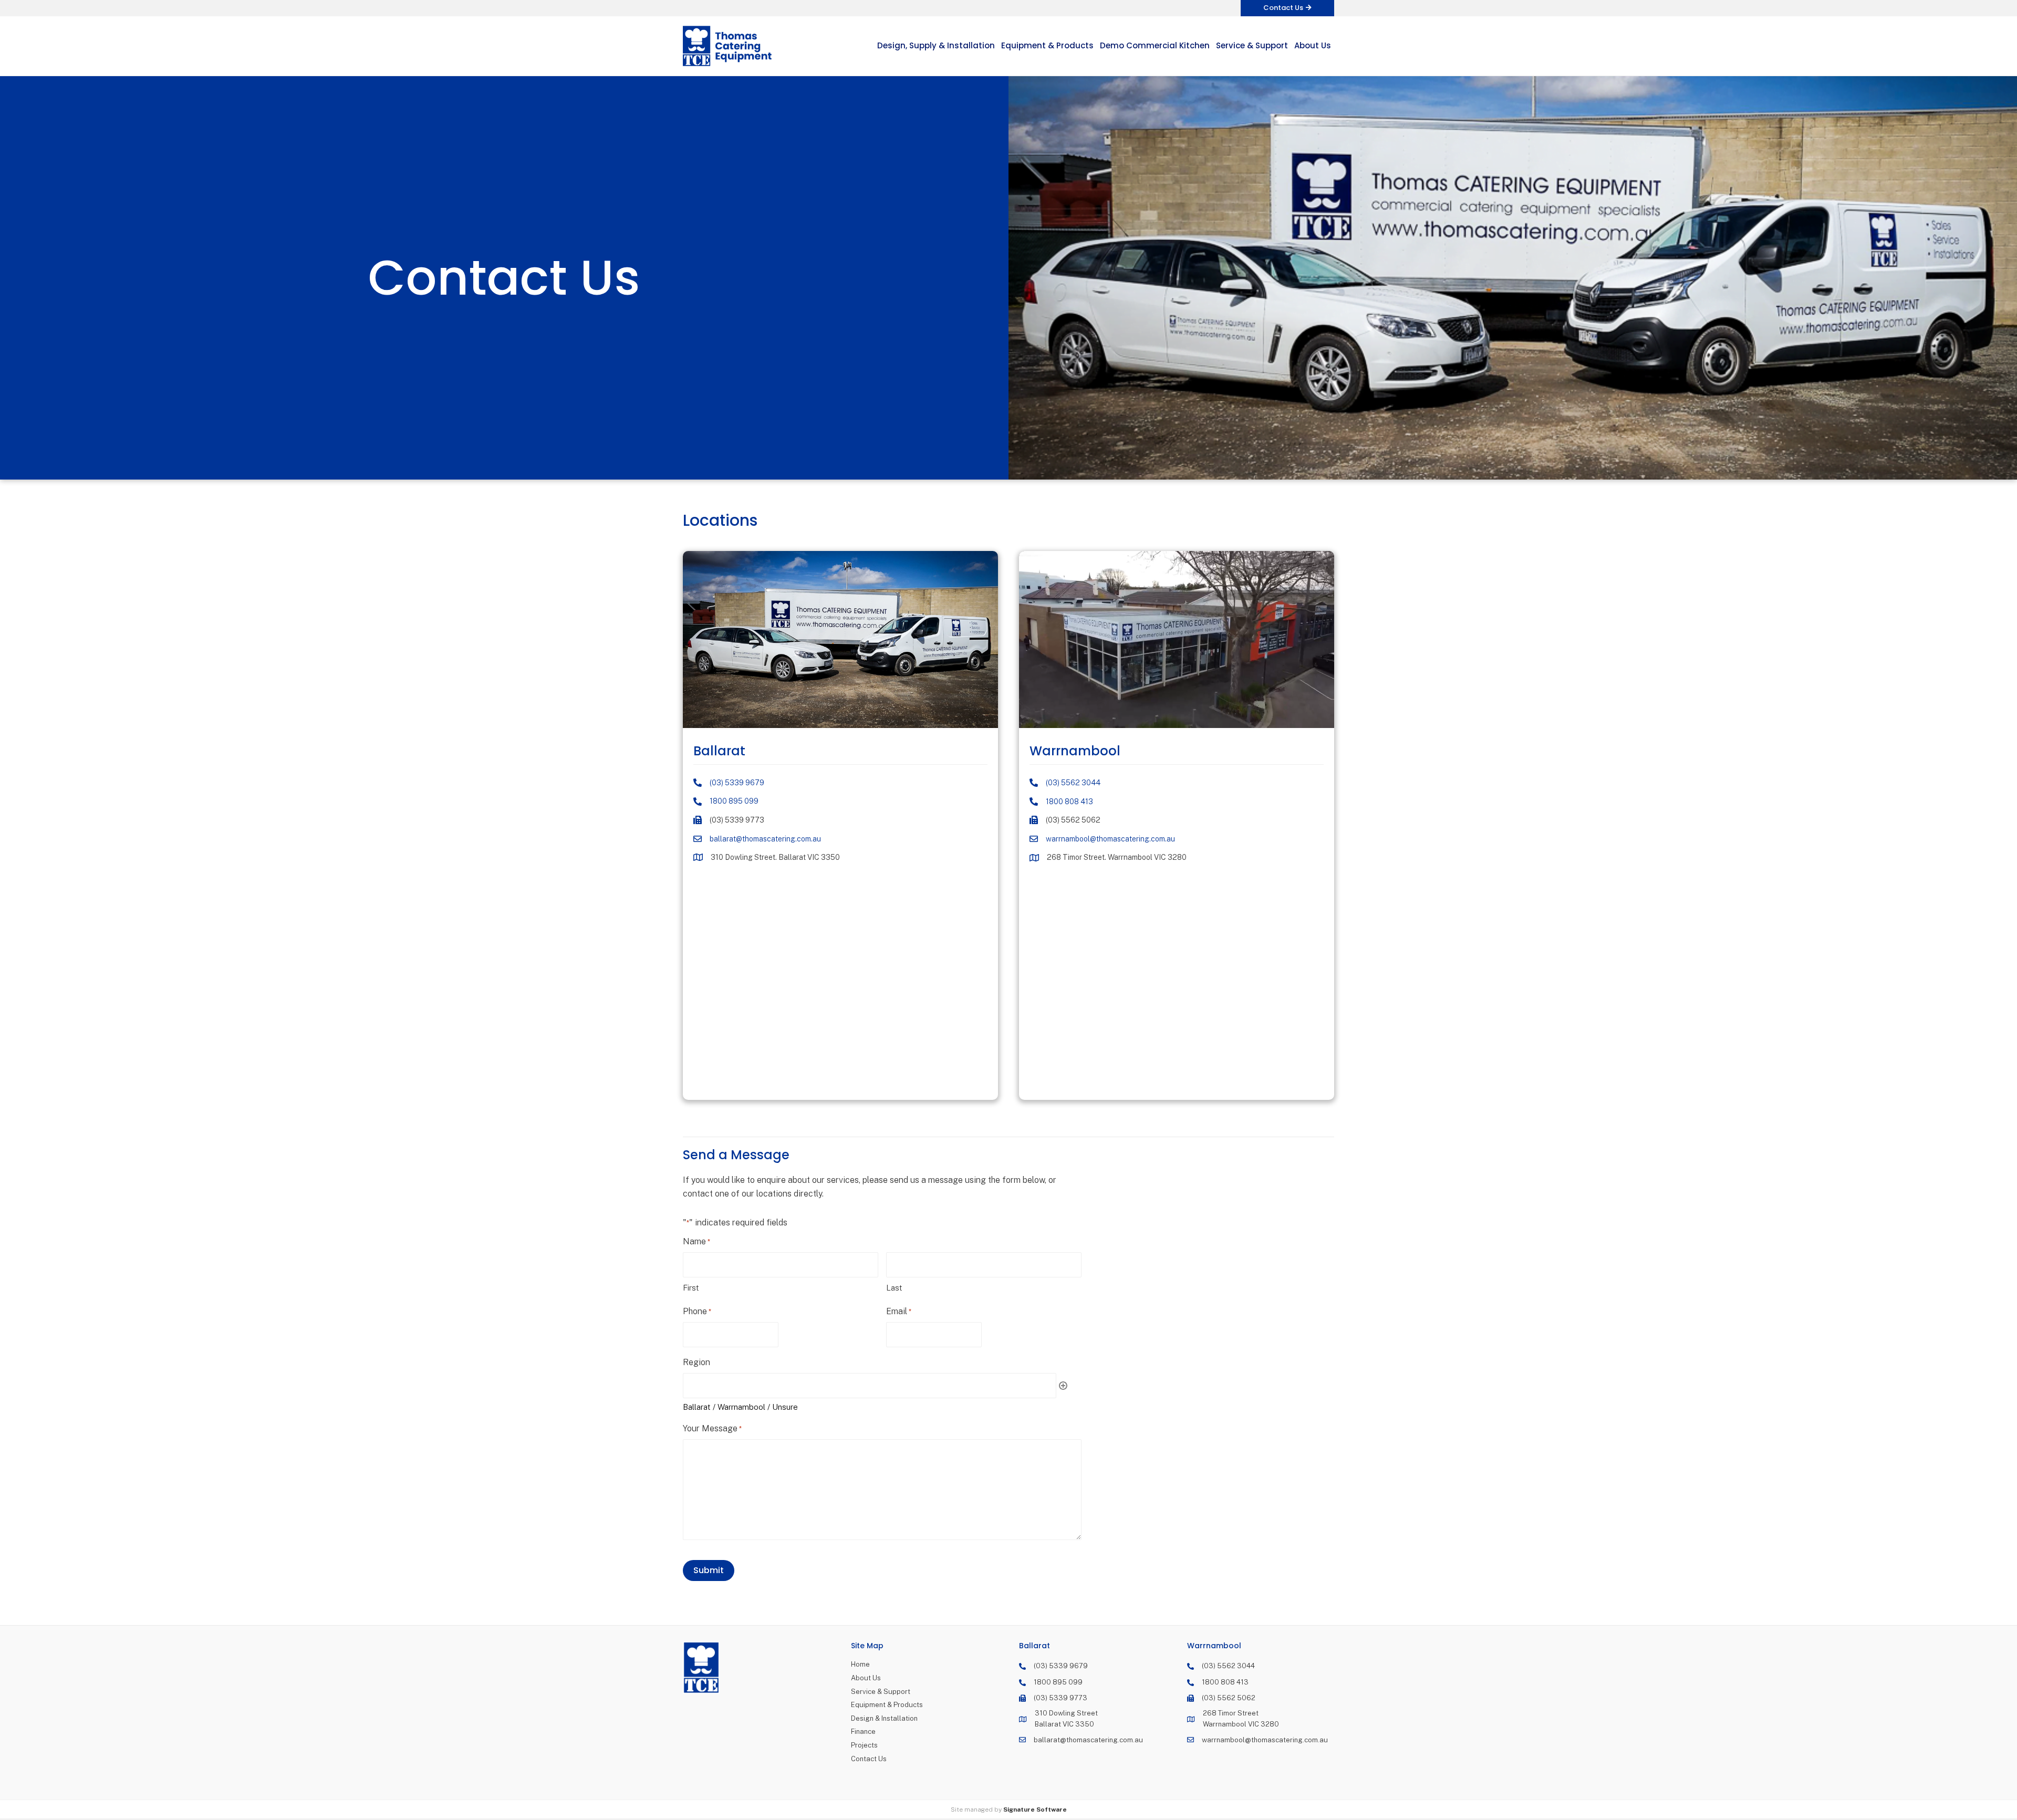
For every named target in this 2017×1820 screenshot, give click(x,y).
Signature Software (1035, 1809)
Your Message (712, 1428)
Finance (863, 1731)
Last (894, 1288)
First (691, 1288)
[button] (1287, 8)
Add (1063, 1386)
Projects (864, 1745)
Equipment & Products (887, 1705)
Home (860, 1664)
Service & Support (881, 1692)
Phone (697, 1311)
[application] (1177, 640)
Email (899, 1311)
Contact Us (869, 1759)
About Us (866, 1678)
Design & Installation (884, 1718)
